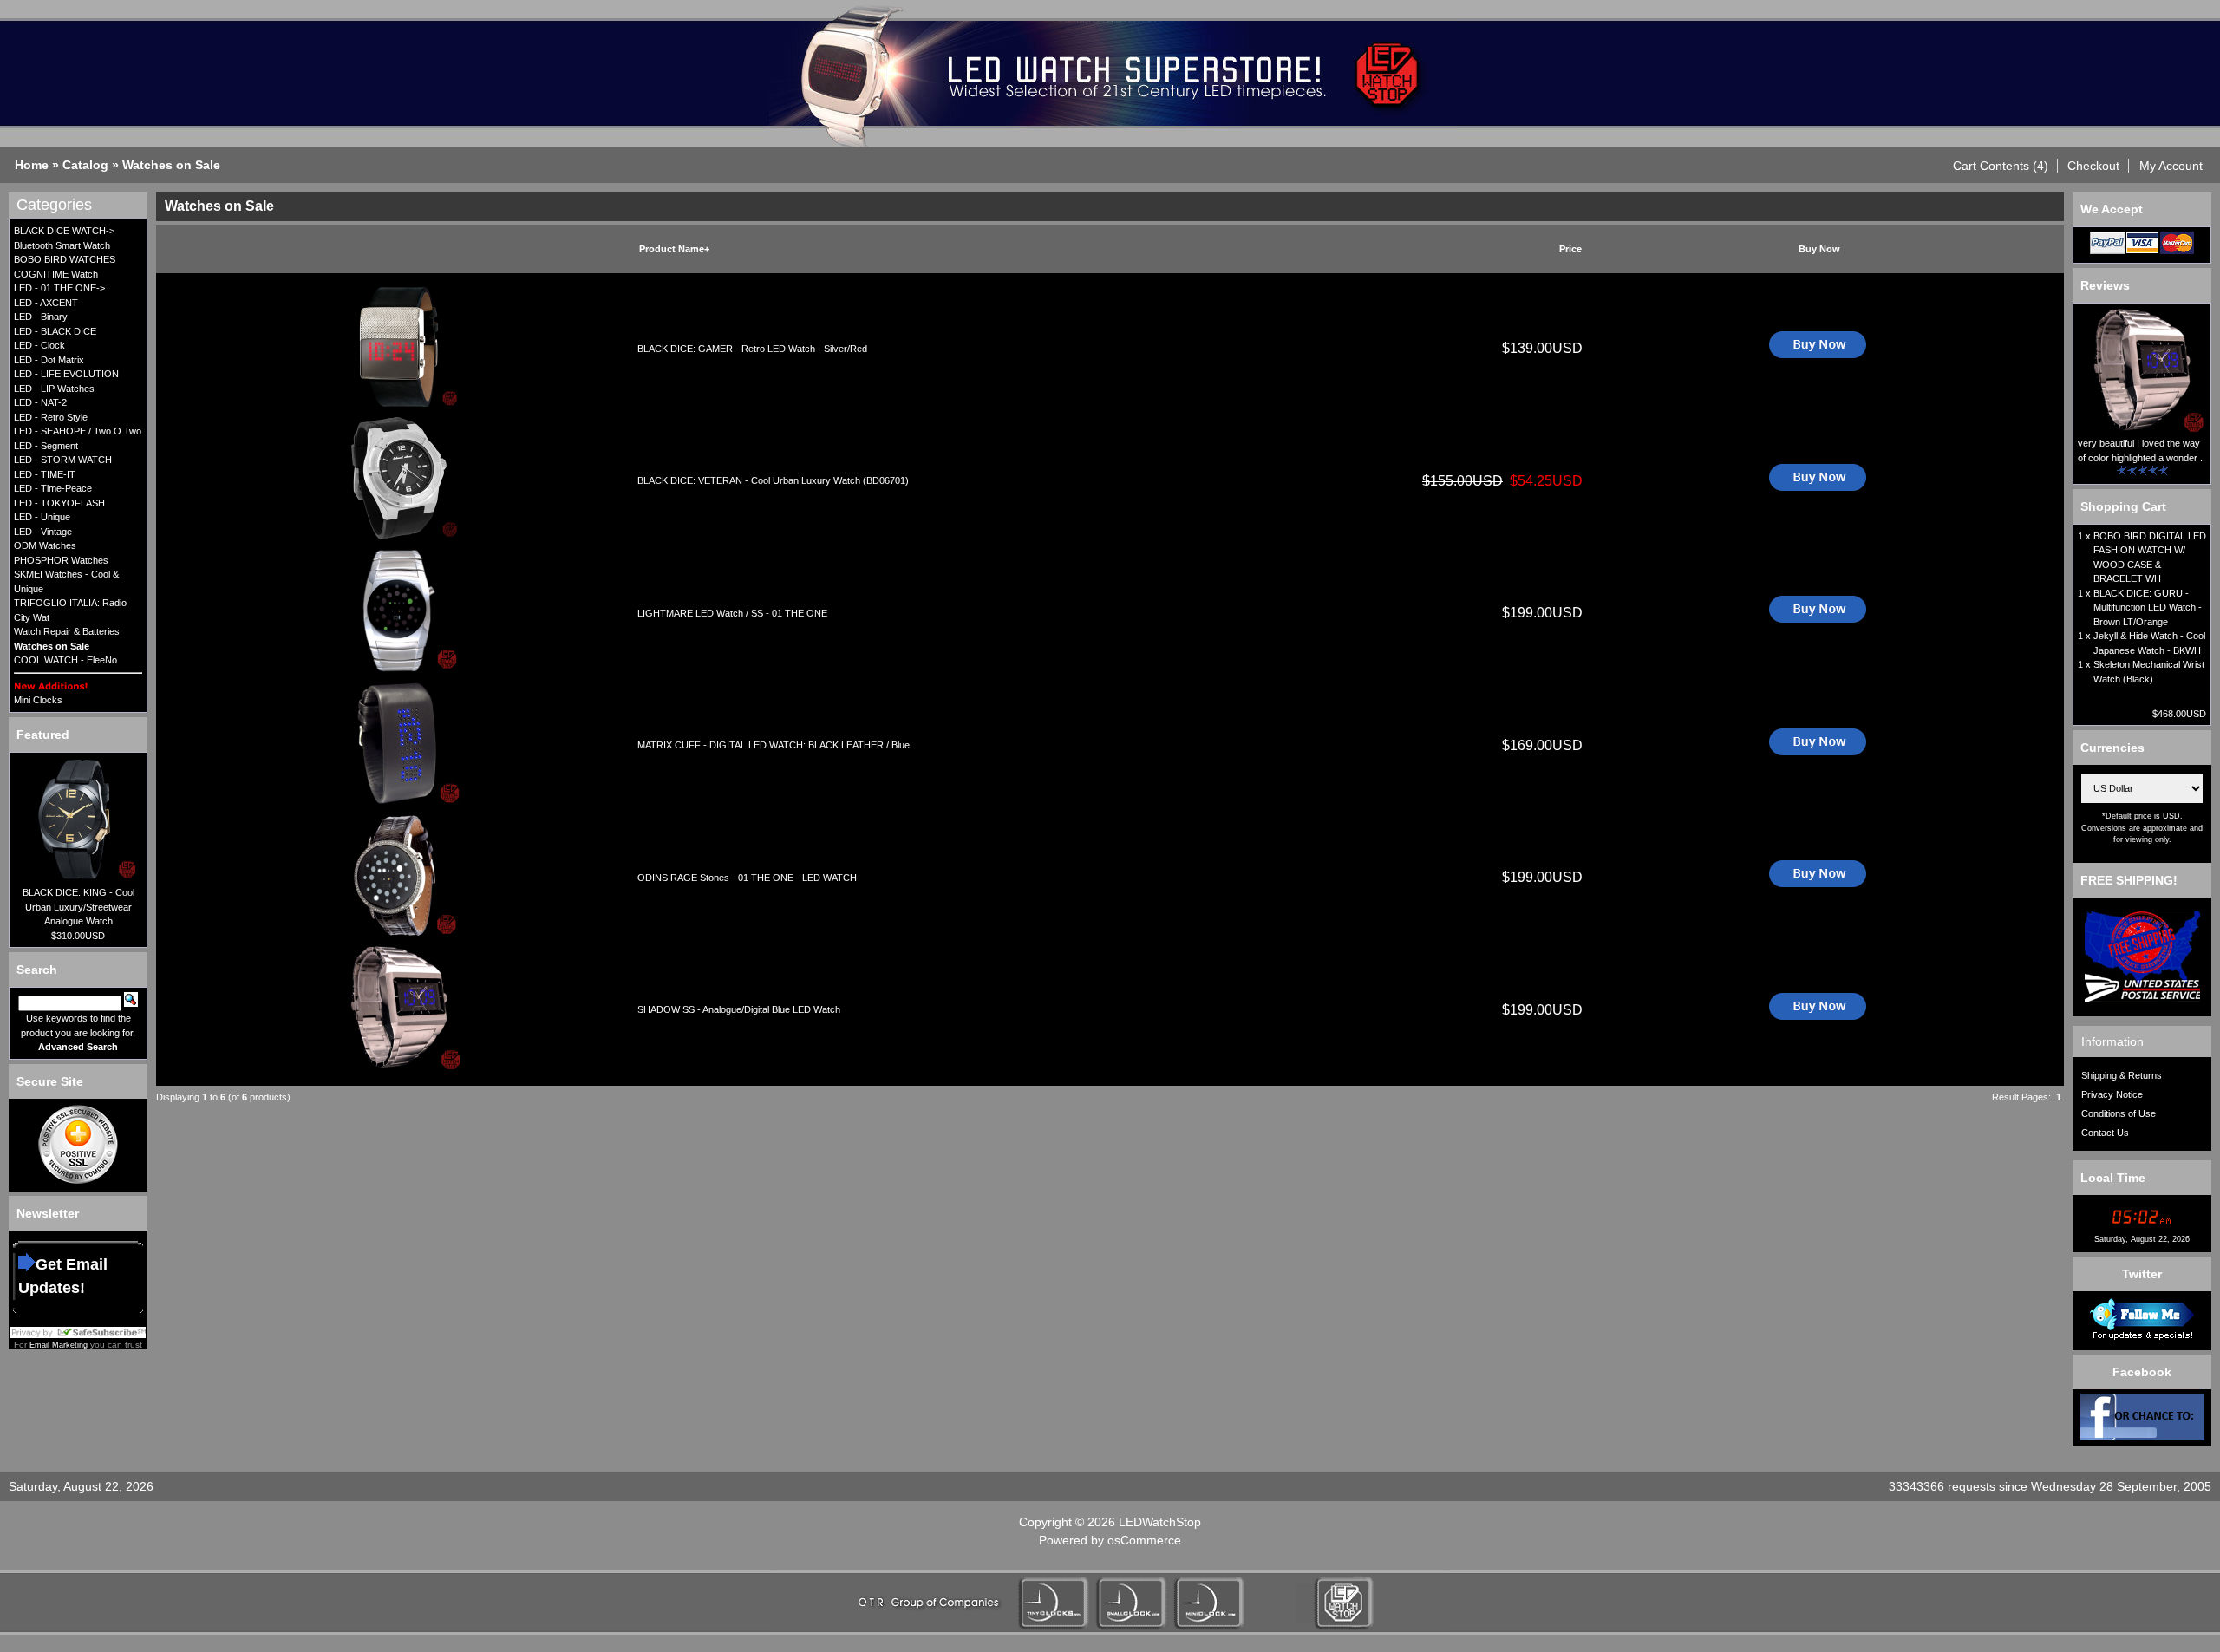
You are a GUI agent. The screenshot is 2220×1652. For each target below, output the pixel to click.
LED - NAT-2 (40, 402)
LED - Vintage (43, 532)
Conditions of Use (2119, 1113)
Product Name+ (674, 249)
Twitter (2142, 1274)
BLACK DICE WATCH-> (64, 231)
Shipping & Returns (2122, 1075)
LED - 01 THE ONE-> (59, 288)
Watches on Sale (171, 165)
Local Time (2113, 1178)
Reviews (2105, 285)
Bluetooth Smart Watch (62, 245)
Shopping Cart (2123, 506)
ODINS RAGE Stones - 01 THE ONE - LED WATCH (747, 878)
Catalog (85, 165)
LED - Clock (39, 345)
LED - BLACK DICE (55, 331)
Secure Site (50, 1081)
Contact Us (2105, 1133)
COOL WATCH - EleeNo (65, 660)
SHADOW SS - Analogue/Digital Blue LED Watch (739, 1009)
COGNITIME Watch (56, 274)
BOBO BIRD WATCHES (65, 259)
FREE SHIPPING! (2129, 880)
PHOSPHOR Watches (61, 560)
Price (1570, 249)
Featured (43, 735)
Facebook (2142, 1372)
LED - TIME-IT (45, 474)
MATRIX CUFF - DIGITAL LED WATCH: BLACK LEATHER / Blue (774, 745)
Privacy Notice (2112, 1094)
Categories (54, 205)
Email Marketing (59, 1345)
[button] (2001, 166)
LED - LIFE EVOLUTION (66, 374)
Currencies (2112, 748)
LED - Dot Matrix (49, 360)
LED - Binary (41, 317)
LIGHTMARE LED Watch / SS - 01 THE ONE (732, 613)
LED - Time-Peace (53, 488)
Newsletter (48, 1213)
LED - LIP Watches (54, 389)
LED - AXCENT (46, 303)
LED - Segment (46, 446)
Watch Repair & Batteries (67, 631)
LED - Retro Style (51, 417)
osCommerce (1144, 1540)
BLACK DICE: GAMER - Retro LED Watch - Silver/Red (752, 349)
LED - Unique (42, 517)
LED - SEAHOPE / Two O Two (78, 431)
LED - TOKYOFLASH (59, 503)
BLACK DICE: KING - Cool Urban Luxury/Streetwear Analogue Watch (78, 907)
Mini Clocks (38, 700)
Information (2112, 1041)
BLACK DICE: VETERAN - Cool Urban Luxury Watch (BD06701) (773, 480)
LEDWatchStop (1160, 1522)
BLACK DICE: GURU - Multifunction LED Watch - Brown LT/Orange (2148, 607)
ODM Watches (45, 545)
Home (32, 165)
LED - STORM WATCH (63, 460)
